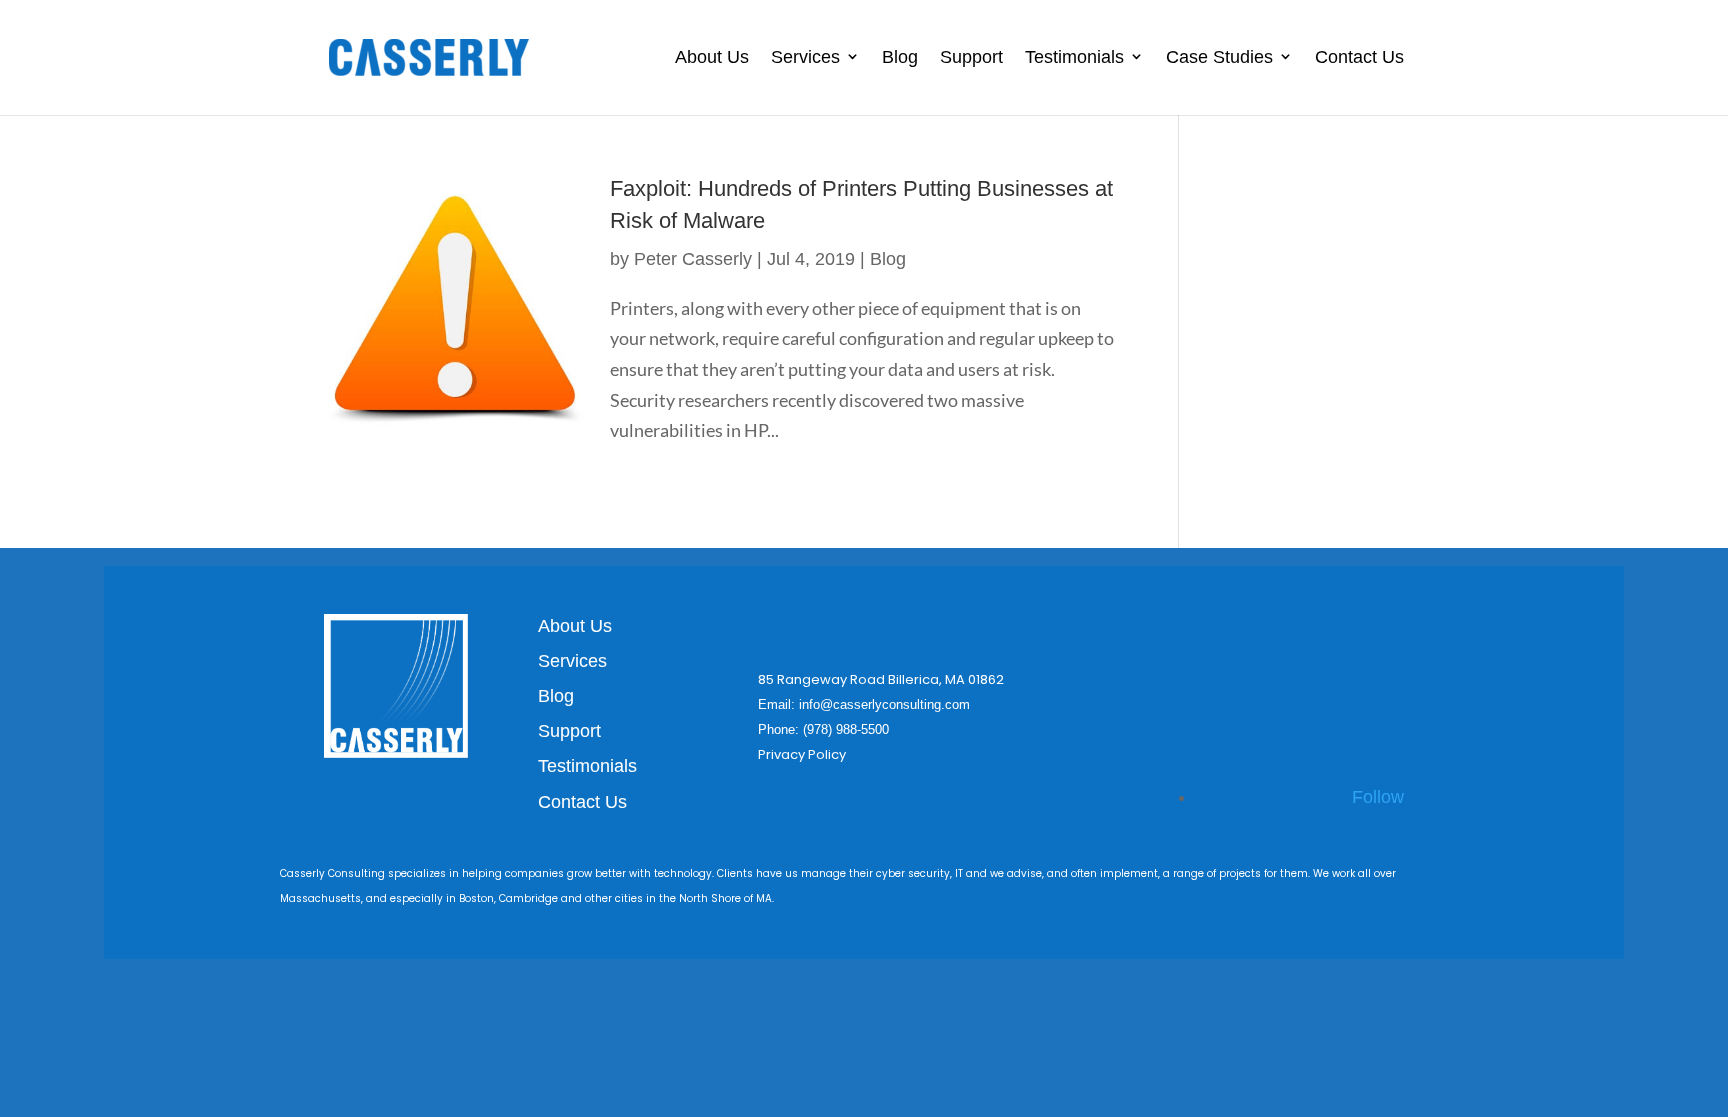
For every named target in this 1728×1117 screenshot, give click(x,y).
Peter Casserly (693, 259)
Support (971, 57)
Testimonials (1074, 57)
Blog (900, 57)
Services (805, 57)
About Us (712, 57)
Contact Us (1359, 57)
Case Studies (1219, 57)
